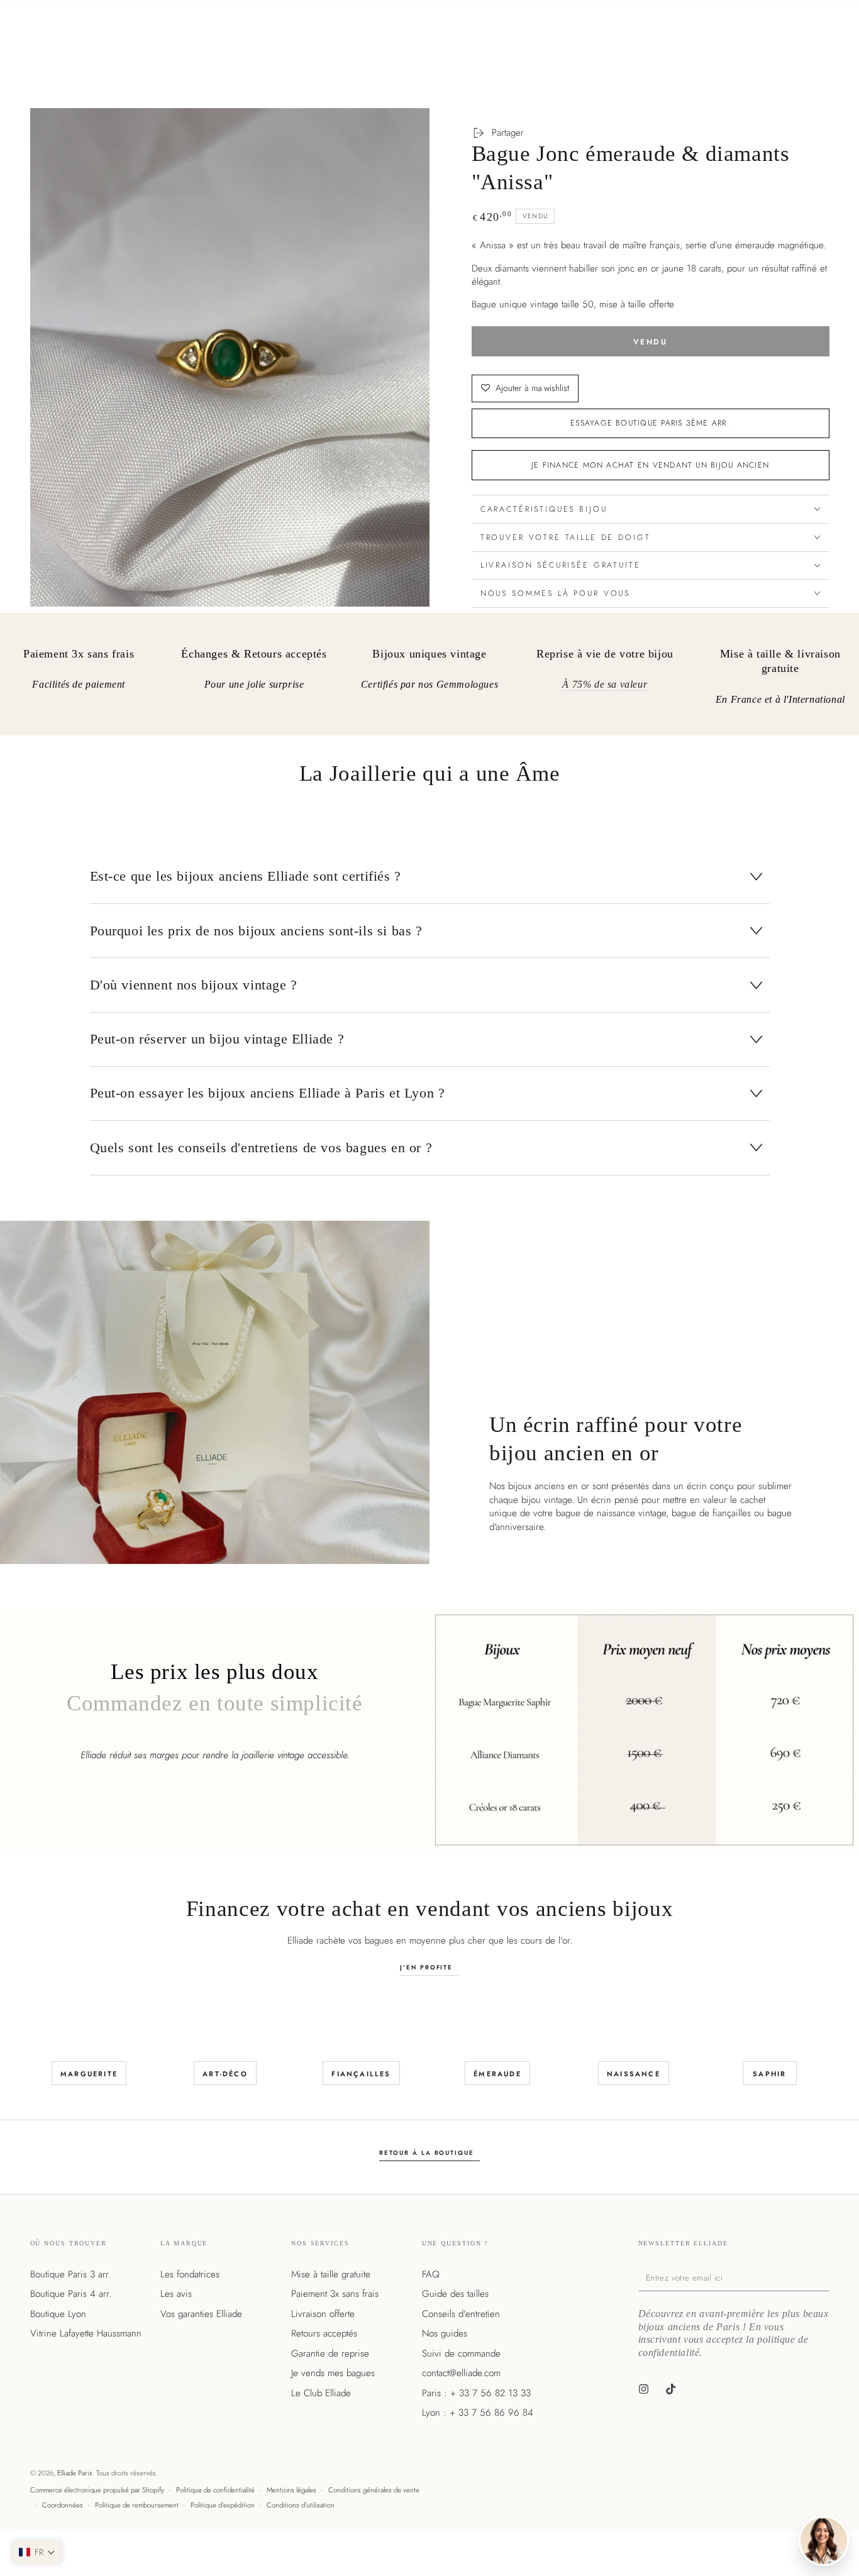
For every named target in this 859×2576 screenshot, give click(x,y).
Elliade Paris (75, 2473)
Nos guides (445, 2333)
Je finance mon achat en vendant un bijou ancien (650, 465)
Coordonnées (63, 2505)
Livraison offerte (323, 2314)
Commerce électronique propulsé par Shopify (97, 2490)
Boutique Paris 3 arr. (70, 2274)
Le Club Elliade (321, 2393)
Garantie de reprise (330, 2353)
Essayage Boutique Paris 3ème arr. (650, 423)
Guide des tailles (455, 2294)
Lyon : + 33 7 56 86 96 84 (478, 2413)
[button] (37, 2552)
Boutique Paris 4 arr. (71, 2294)
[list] (429, 679)
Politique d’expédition (223, 2505)
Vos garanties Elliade (201, 2314)
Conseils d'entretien (461, 2314)
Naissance (634, 2074)
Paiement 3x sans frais (335, 2294)
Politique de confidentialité (215, 2490)
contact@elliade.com (461, 2373)
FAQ (431, 2274)
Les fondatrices (190, 2274)
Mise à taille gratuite (331, 2274)
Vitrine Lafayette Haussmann (86, 2333)
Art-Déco (225, 2074)
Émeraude (497, 2074)
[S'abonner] (826, 2277)
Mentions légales (291, 2490)
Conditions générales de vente (374, 2490)
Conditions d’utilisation (301, 2505)
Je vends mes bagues (333, 2373)
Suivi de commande (461, 2353)
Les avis (176, 2294)
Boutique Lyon (58, 2314)
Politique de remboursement (137, 2505)
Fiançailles (361, 2074)
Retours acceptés (324, 2333)
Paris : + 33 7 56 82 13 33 (476, 2393)
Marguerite (89, 2074)
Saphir (769, 2074)
